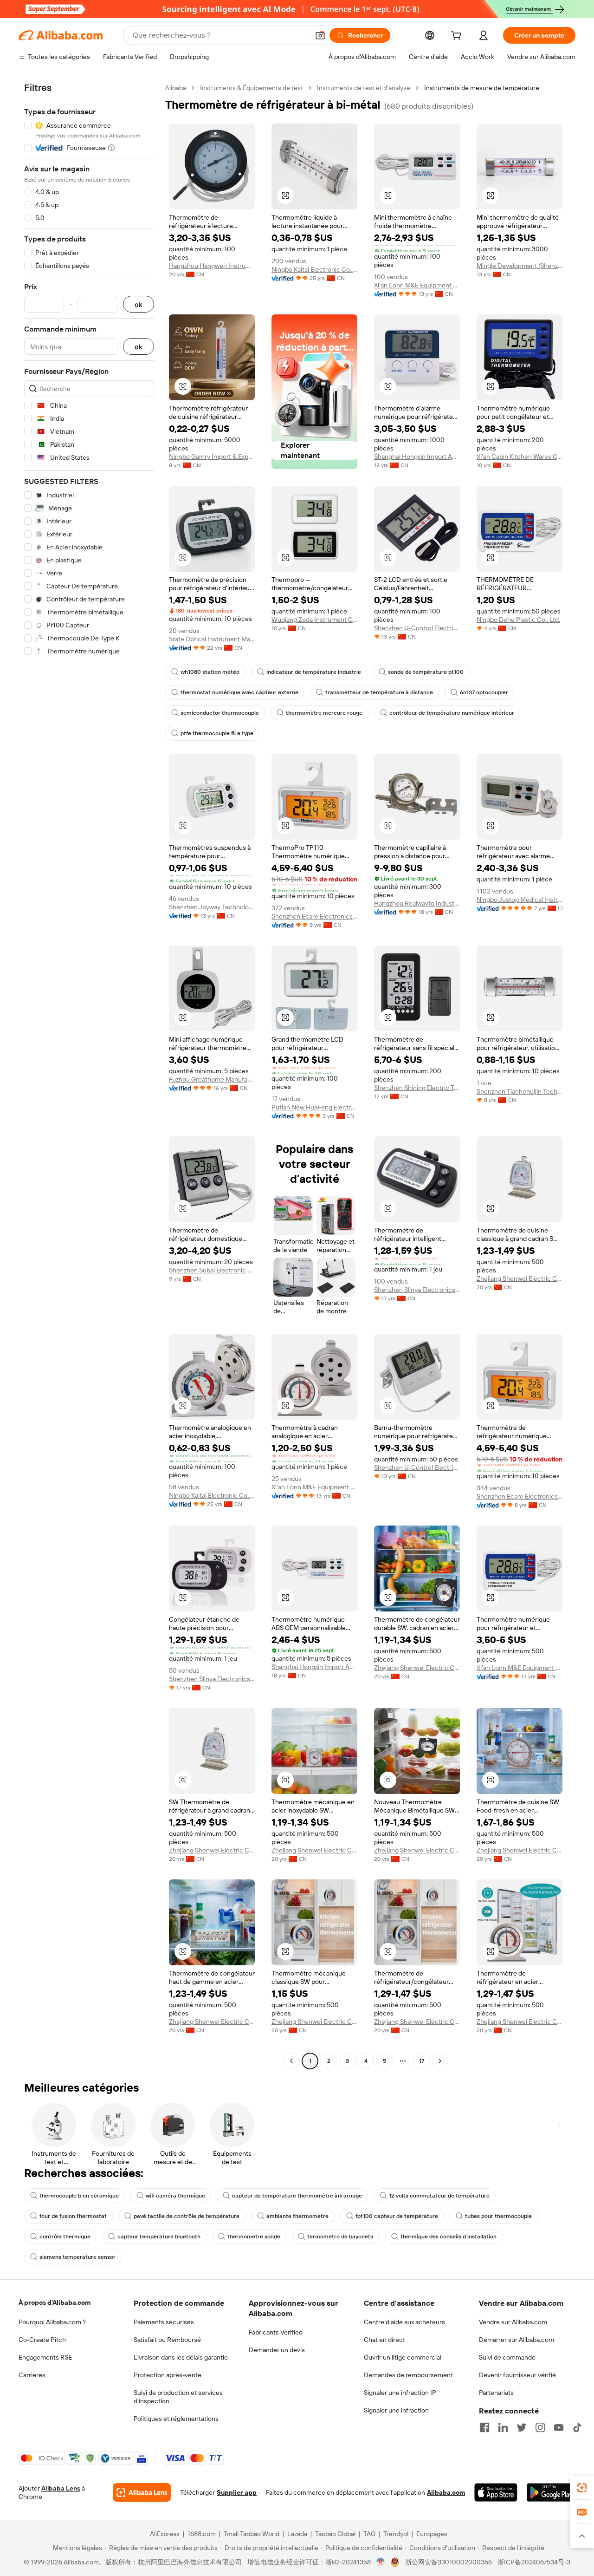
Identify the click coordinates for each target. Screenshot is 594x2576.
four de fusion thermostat (73, 2216)
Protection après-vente (168, 2375)
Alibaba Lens (61, 2488)
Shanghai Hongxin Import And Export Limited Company (417, 457)
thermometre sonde (254, 2237)
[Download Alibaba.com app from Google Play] (551, 2492)
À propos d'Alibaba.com (55, 2302)
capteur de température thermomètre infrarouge (297, 2196)
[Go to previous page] (291, 2061)
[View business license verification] (381, 2562)
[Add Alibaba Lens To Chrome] (142, 2492)
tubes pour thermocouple (498, 2216)
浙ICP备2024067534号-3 (534, 2562)
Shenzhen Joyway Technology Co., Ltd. (212, 907)
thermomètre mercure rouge (324, 713)
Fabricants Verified (276, 2332)
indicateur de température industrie (314, 672)
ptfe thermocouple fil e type (217, 733)
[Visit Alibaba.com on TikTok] (577, 2427)
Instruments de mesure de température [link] (482, 88)
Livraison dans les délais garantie (181, 2357)
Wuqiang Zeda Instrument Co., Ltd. (314, 620)
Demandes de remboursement (408, 2375)
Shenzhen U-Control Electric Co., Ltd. (417, 628)
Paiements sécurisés (164, 2322)
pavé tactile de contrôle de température (187, 2216)
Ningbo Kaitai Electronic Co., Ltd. (314, 269)
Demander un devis (277, 2350)
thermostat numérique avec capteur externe (239, 692)
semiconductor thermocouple (220, 713)
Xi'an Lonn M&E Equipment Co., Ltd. (417, 285)
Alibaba (176, 88)
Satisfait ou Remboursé (167, 2340)
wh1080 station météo (210, 672)
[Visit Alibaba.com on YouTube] (559, 2427)
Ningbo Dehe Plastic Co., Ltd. (518, 620)
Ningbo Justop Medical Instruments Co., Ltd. (520, 900)
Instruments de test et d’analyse (364, 88)
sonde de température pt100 (426, 672)
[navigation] (89, 1076)
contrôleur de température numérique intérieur (452, 713)
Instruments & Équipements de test (252, 88)
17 (422, 2061)
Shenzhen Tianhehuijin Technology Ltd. (520, 1091)
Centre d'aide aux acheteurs (404, 2322)
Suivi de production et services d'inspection (178, 2397)
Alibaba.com (446, 2492)
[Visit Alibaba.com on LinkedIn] (503, 2427)
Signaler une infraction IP (400, 2393)
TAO (369, 2534)
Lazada (297, 2534)
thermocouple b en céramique (79, 2196)
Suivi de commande (507, 2357)
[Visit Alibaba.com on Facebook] (484, 2427)
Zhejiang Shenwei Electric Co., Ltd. (520, 1278)
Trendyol (396, 2534)
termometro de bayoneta (340, 2237)
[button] (320, 35)
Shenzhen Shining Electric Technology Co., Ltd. (417, 1088)
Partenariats (496, 2393)
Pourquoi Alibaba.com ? (52, 2322)
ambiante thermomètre (297, 2216)
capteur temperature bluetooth (159, 2237)
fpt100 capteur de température (397, 2216)
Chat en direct (384, 2340)
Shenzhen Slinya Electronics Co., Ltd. (417, 1290)
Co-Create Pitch (42, 2340)
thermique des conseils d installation (449, 2237)
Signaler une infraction (396, 2410)
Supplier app (237, 2492)
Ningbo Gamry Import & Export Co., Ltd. (212, 457)
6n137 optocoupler (484, 692)
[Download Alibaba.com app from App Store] (496, 2492)
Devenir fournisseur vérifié (517, 2375)
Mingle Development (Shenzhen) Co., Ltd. (520, 266)
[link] (582, 2488)
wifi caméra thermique (175, 2196)
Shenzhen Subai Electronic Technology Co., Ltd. (212, 1270)
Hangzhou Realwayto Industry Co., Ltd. (417, 903)
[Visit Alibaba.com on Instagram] (540, 2427)
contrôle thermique (65, 2237)
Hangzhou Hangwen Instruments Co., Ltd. (212, 266)
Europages (432, 2534)
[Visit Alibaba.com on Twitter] (522, 2427)
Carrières (32, 2375)
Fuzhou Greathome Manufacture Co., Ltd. (212, 1079)
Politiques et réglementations (176, 2419)
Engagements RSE (45, 2357)
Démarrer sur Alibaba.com (517, 2340)
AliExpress (165, 2534)
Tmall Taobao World (252, 2534)
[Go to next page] (440, 2061)
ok (139, 304)
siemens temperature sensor (77, 2257)
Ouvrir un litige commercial (403, 2357)
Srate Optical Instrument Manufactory (212, 639)
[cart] (458, 37)
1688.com (202, 2534)
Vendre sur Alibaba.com (513, 2322)
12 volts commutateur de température (439, 2196)
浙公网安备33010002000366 (449, 2562)
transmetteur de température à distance (379, 692)
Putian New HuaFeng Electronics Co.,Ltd (314, 1107)
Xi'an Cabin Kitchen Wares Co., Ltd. (520, 457)
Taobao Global (335, 2534)
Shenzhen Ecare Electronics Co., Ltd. (314, 916)
